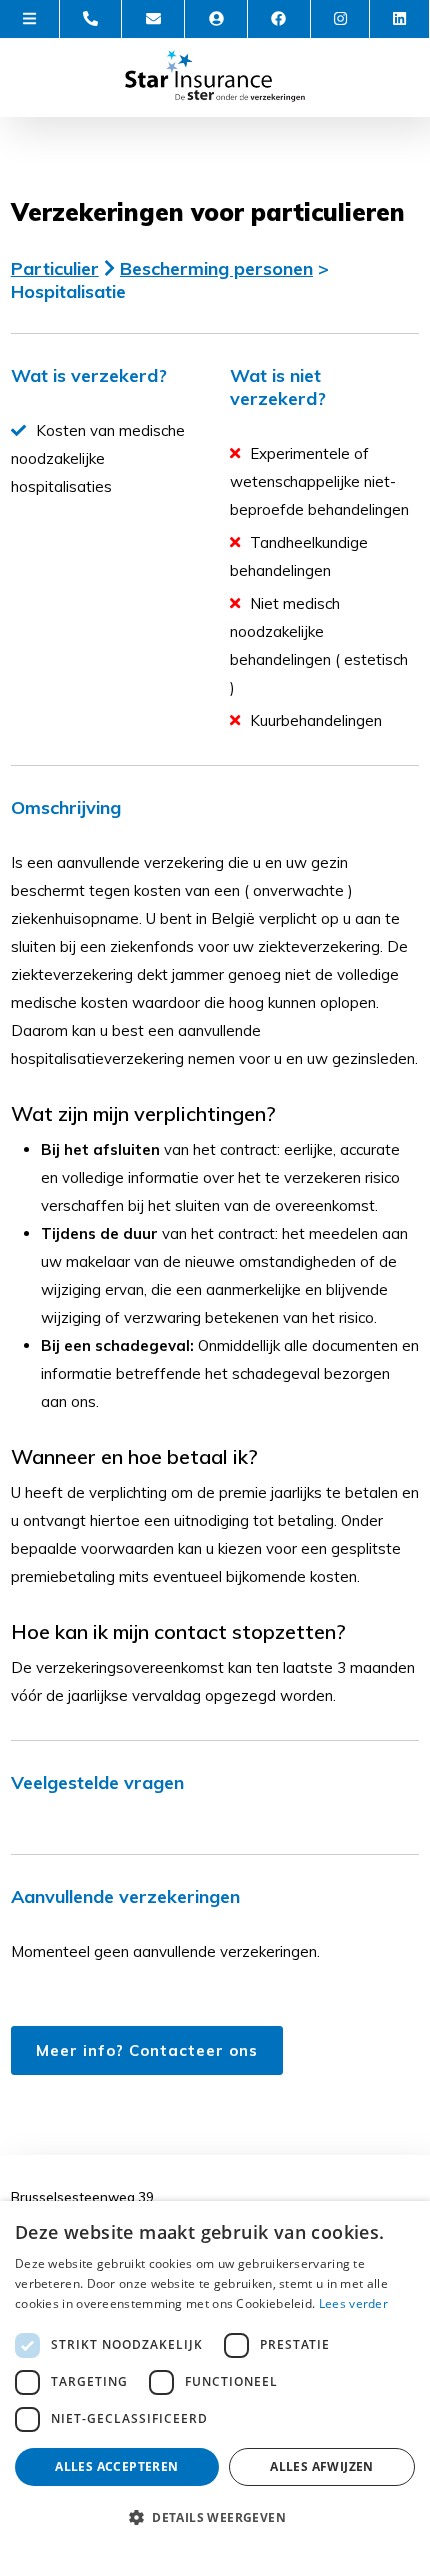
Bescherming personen (216, 268)
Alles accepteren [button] (116, 2466)
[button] (215, 2516)
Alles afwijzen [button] (322, 2466)
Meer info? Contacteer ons (147, 2050)
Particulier (55, 268)
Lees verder (353, 2303)
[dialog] (215, 2375)
